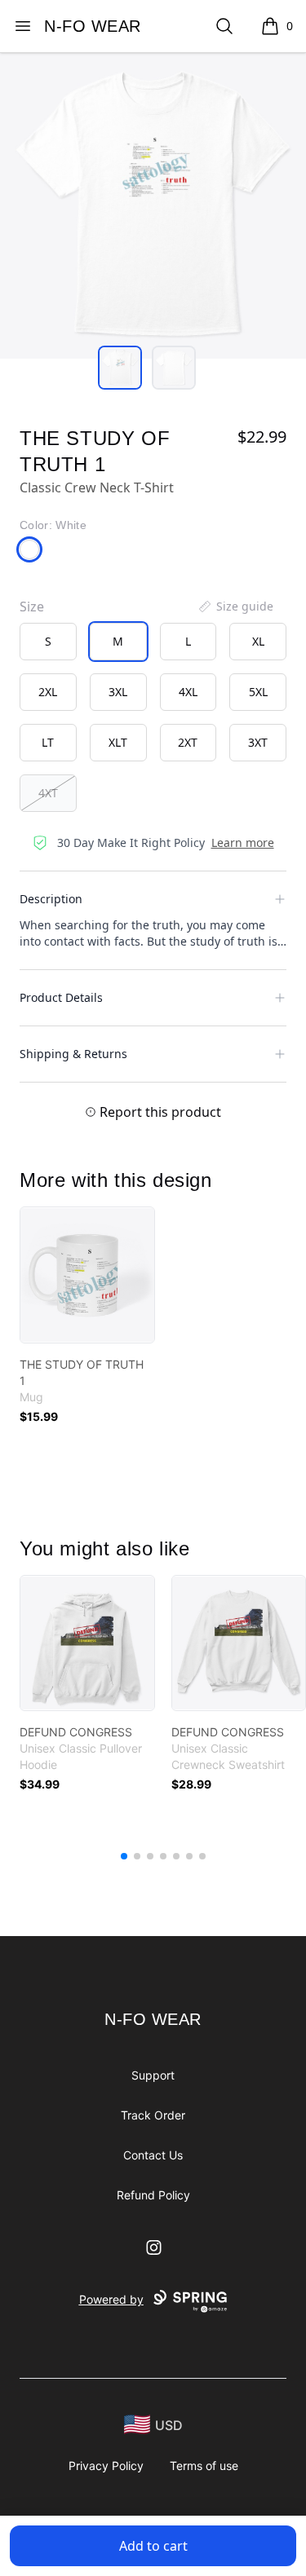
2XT (188, 742)
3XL (118, 692)
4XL (188, 692)
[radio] (48, 642)
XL (258, 641)
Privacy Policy (106, 2466)
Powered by (111, 2299)
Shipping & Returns (73, 1054)
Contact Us (153, 2155)
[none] (235, 607)
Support (153, 2075)
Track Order (153, 2115)
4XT (48, 793)
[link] (87, 1275)
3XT (258, 742)
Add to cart (153, 2546)
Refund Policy (153, 2195)
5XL (258, 692)
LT (48, 742)
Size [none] (32, 607)
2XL (48, 692)
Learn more (243, 842)
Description (51, 899)
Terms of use (204, 2466)
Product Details (61, 997)
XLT (118, 742)
